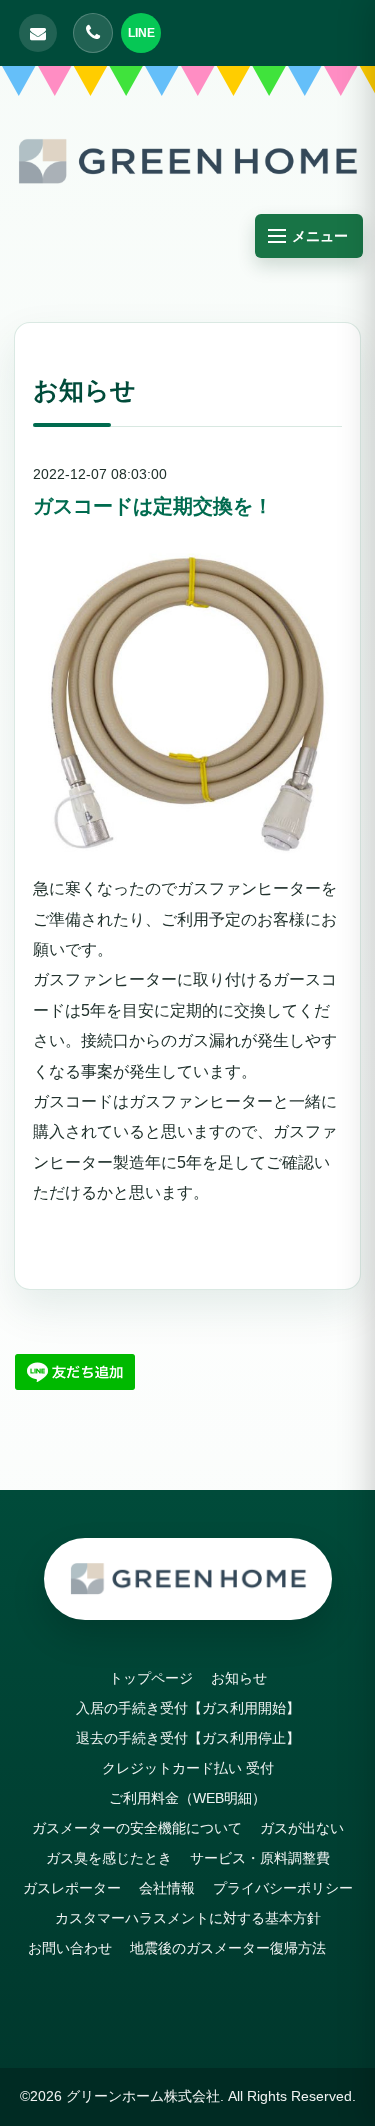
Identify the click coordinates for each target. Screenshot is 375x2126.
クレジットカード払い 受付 (188, 1768)
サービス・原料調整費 (260, 1858)
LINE (141, 33)
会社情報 (167, 1888)
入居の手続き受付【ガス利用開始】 (195, 1708)
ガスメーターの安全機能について (137, 1828)
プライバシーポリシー (283, 1888)
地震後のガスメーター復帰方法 (228, 1948)
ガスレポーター (72, 1888)
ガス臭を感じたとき (109, 1858)
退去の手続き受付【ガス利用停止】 (195, 1738)
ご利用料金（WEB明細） (187, 1798)
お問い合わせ (70, 1948)
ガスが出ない (302, 1828)
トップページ (151, 1678)
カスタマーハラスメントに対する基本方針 (188, 1918)
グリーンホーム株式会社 (143, 2096)
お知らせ (239, 1678)
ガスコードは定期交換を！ (153, 506)
